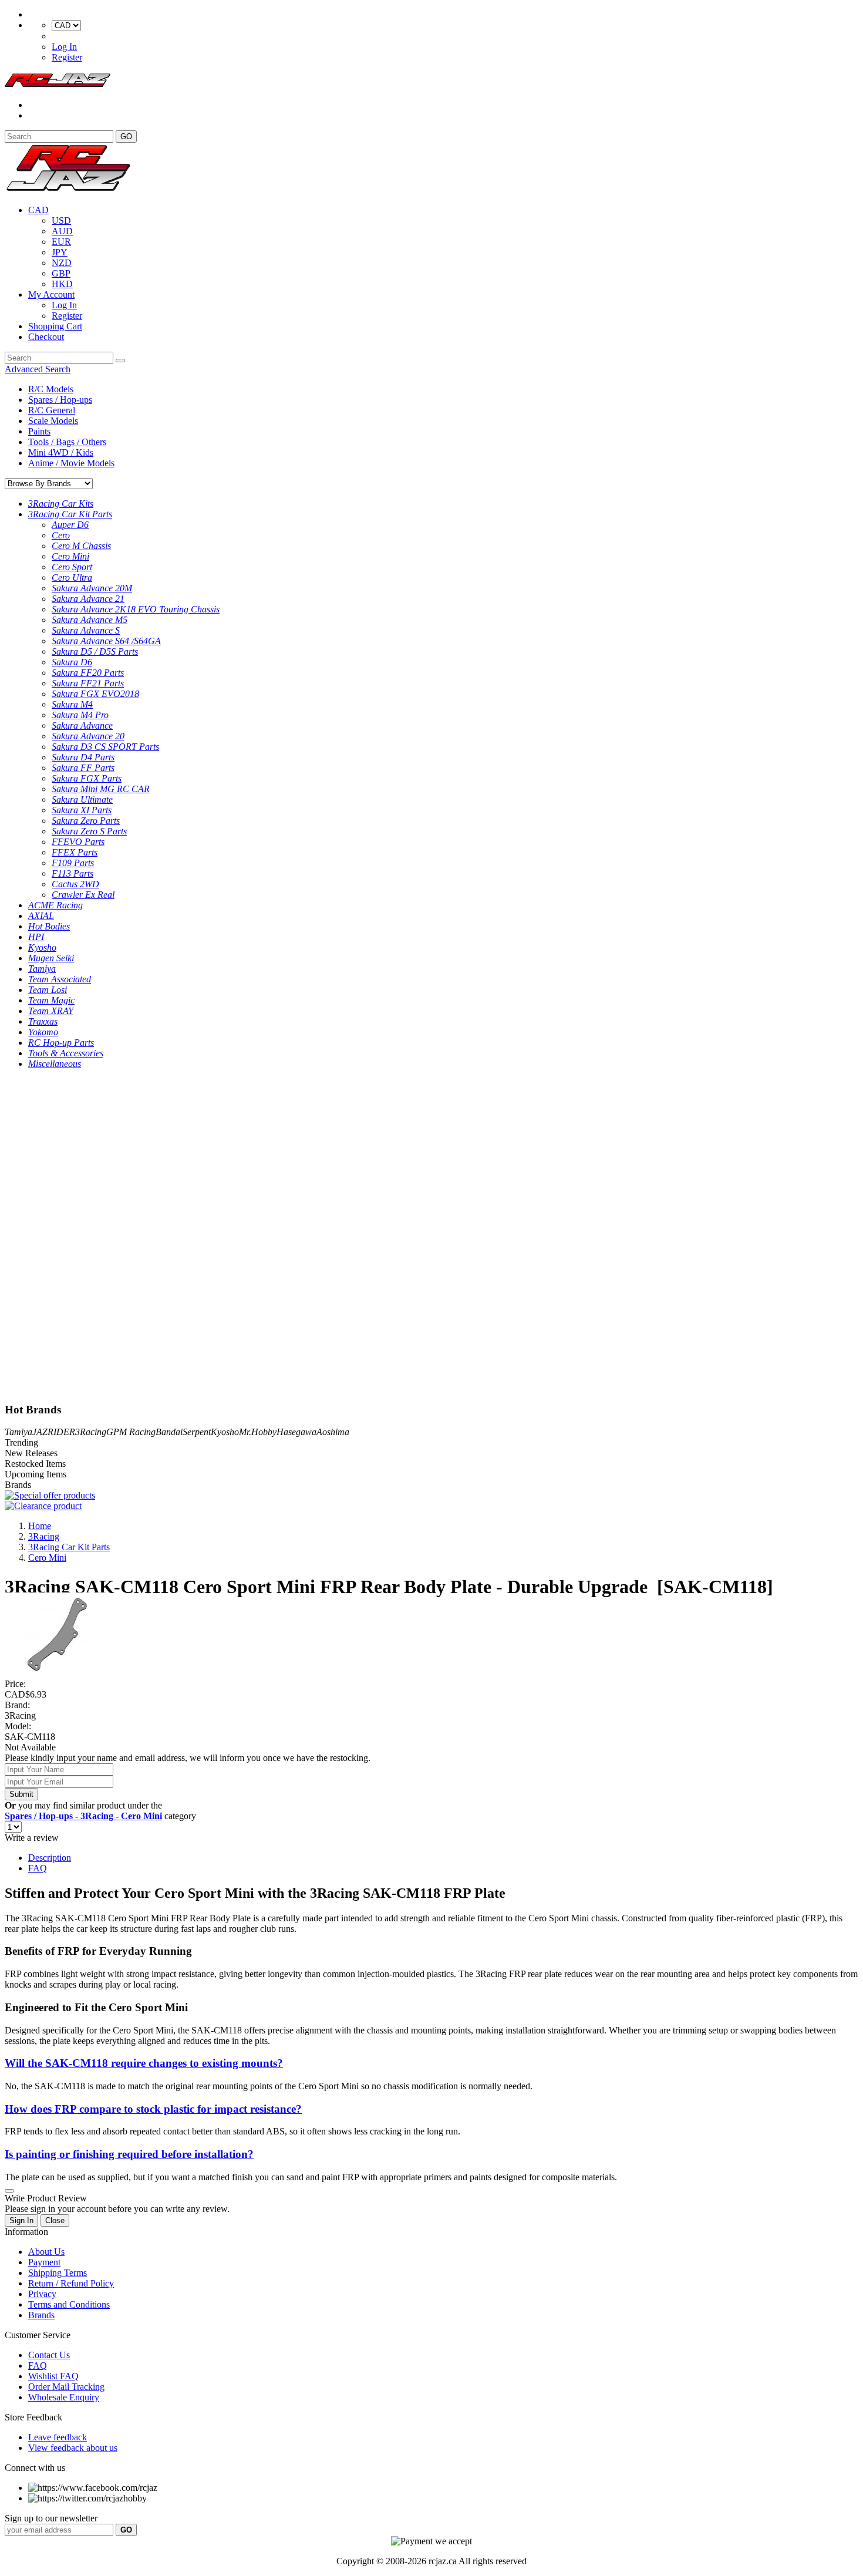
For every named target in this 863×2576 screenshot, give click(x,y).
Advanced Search (38, 369)
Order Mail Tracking (66, 2387)
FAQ (38, 1868)
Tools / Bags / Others (67, 442)
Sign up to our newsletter (51, 2518)
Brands (41, 2315)
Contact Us (49, 2355)
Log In (64, 47)
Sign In (21, 2220)
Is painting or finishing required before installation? (129, 2154)
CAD (38, 210)
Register (67, 57)
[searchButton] (120, 361)
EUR (61, 242)
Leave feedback (58, 2437)
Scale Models (53, 421)
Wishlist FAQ (53, 2376)
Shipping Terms (58, 2273)
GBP (61, 273)
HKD (62, 284)
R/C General (52, 410)
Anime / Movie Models (71, 463)
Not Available (30, 1747)
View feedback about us (73, 2448)
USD (61, 220)
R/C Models (51, 389)
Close (55, 2220)
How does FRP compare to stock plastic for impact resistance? (153, 2109)
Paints (39, 431)
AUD (62, 231)
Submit (21, 1794)
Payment (44, 2262)
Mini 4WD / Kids (61, 452)
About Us (46, 2252)
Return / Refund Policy (71, 2283)
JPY (60, 252)
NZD (62, 263)
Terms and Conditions (69, 2304)
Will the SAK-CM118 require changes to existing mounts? (144, 2063)
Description (50, 1858)
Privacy (42, 2294)
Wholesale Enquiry (64, 2397)
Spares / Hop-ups (60, 400)
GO (126, 137)
